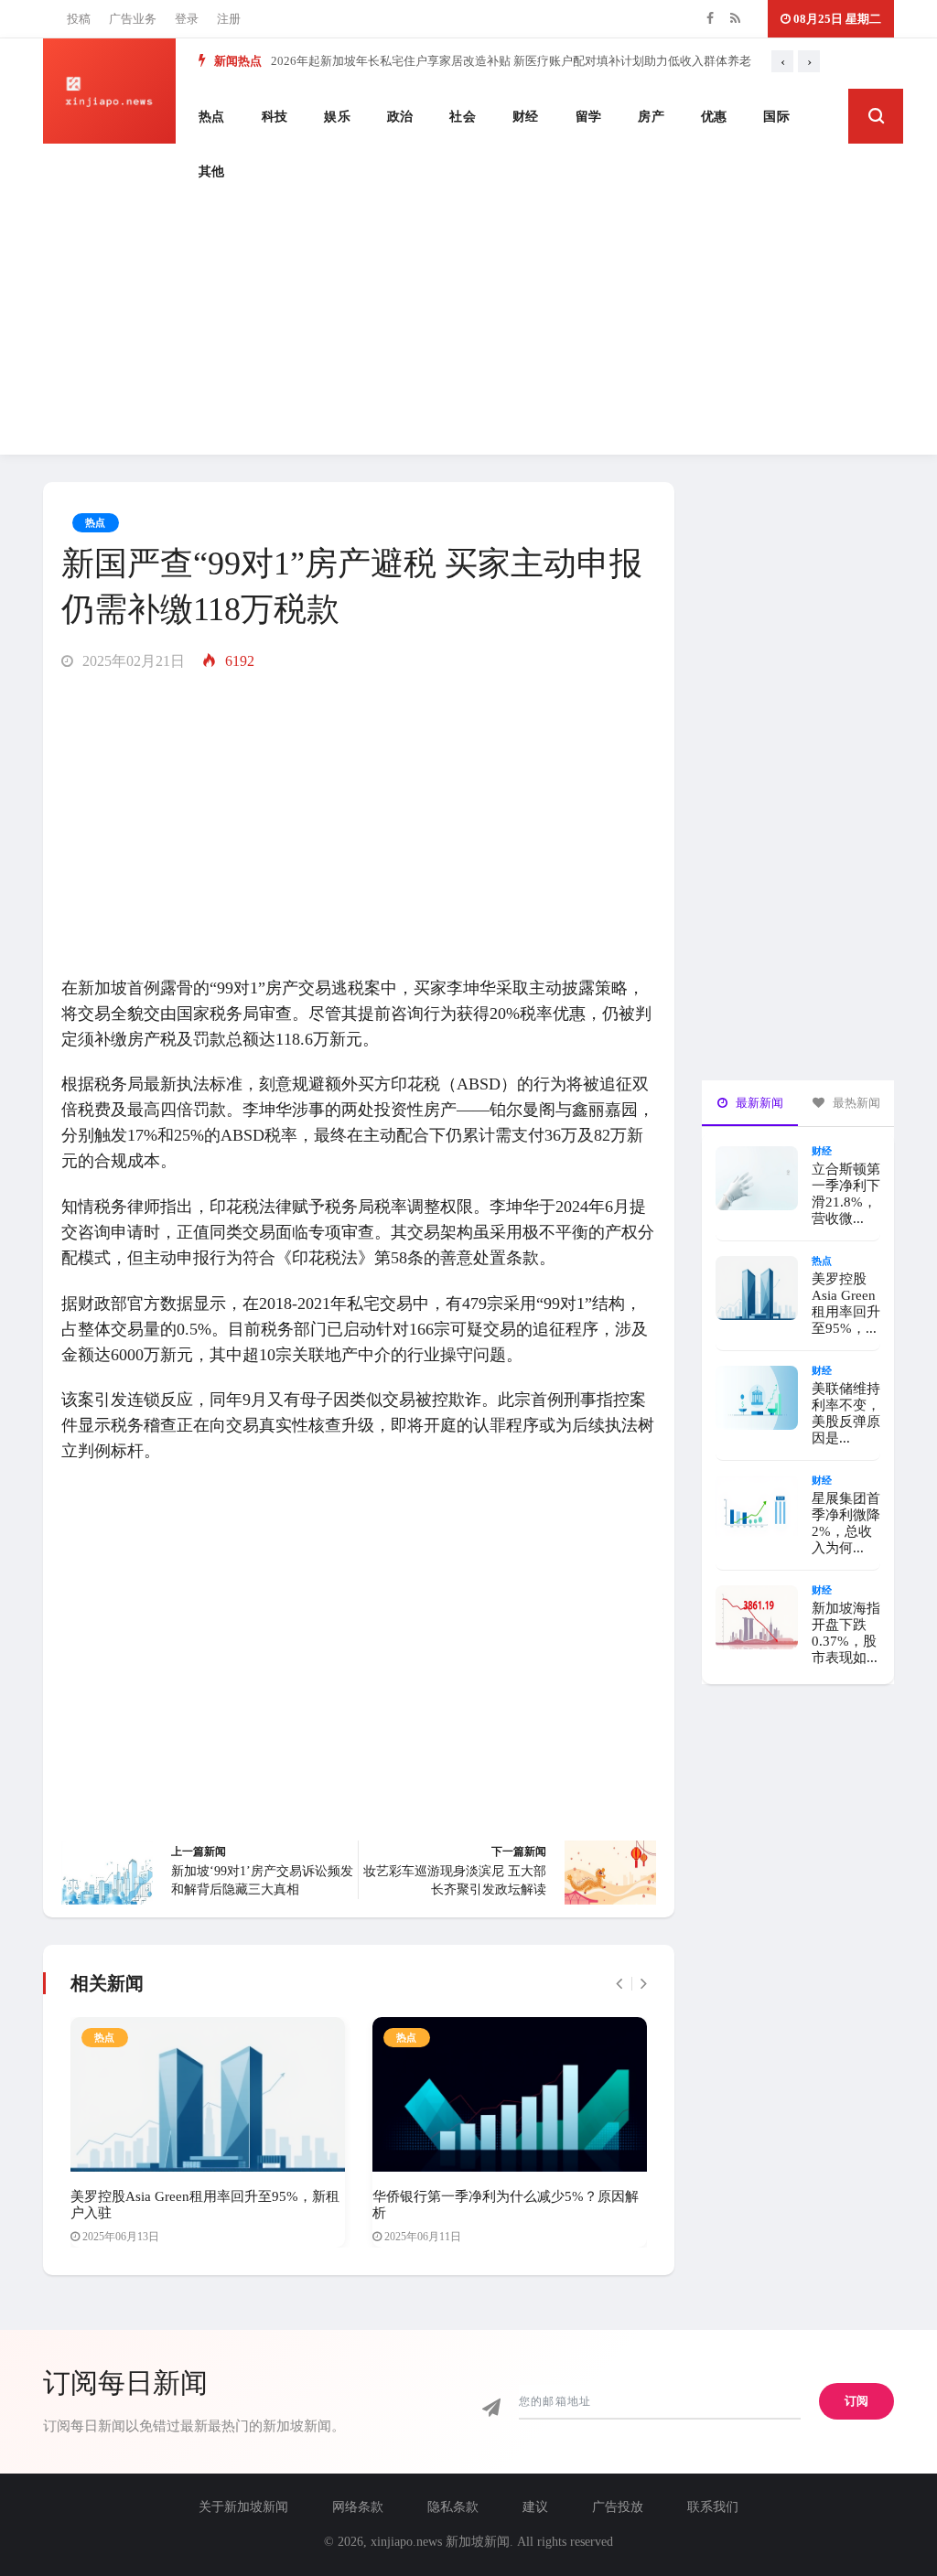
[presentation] (782, 61)
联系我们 (713, 2507)
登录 (187, 19)
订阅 (856, 2401)
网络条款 (358, 2507)
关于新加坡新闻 (243, 2507)
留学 (589, 117)
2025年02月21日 (132, 661)
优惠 (714, 117)
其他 (212, 172)
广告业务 (133, 19)
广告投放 (618, 2507)
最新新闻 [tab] (758, 1103)
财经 (526, 117)
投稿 (79, 19)
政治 (400, 117)
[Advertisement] (468, 327)
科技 (275, 117)
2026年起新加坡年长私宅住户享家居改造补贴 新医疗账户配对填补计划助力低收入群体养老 (511, 61)
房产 (651, 117)
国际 (776, 117)
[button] (876, 116)
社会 (463, 117)
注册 (229, 19)
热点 (212, 117)
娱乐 (337, 117)
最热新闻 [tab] (855, 1103)
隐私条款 (453, 2507)
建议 (535, 2507)
